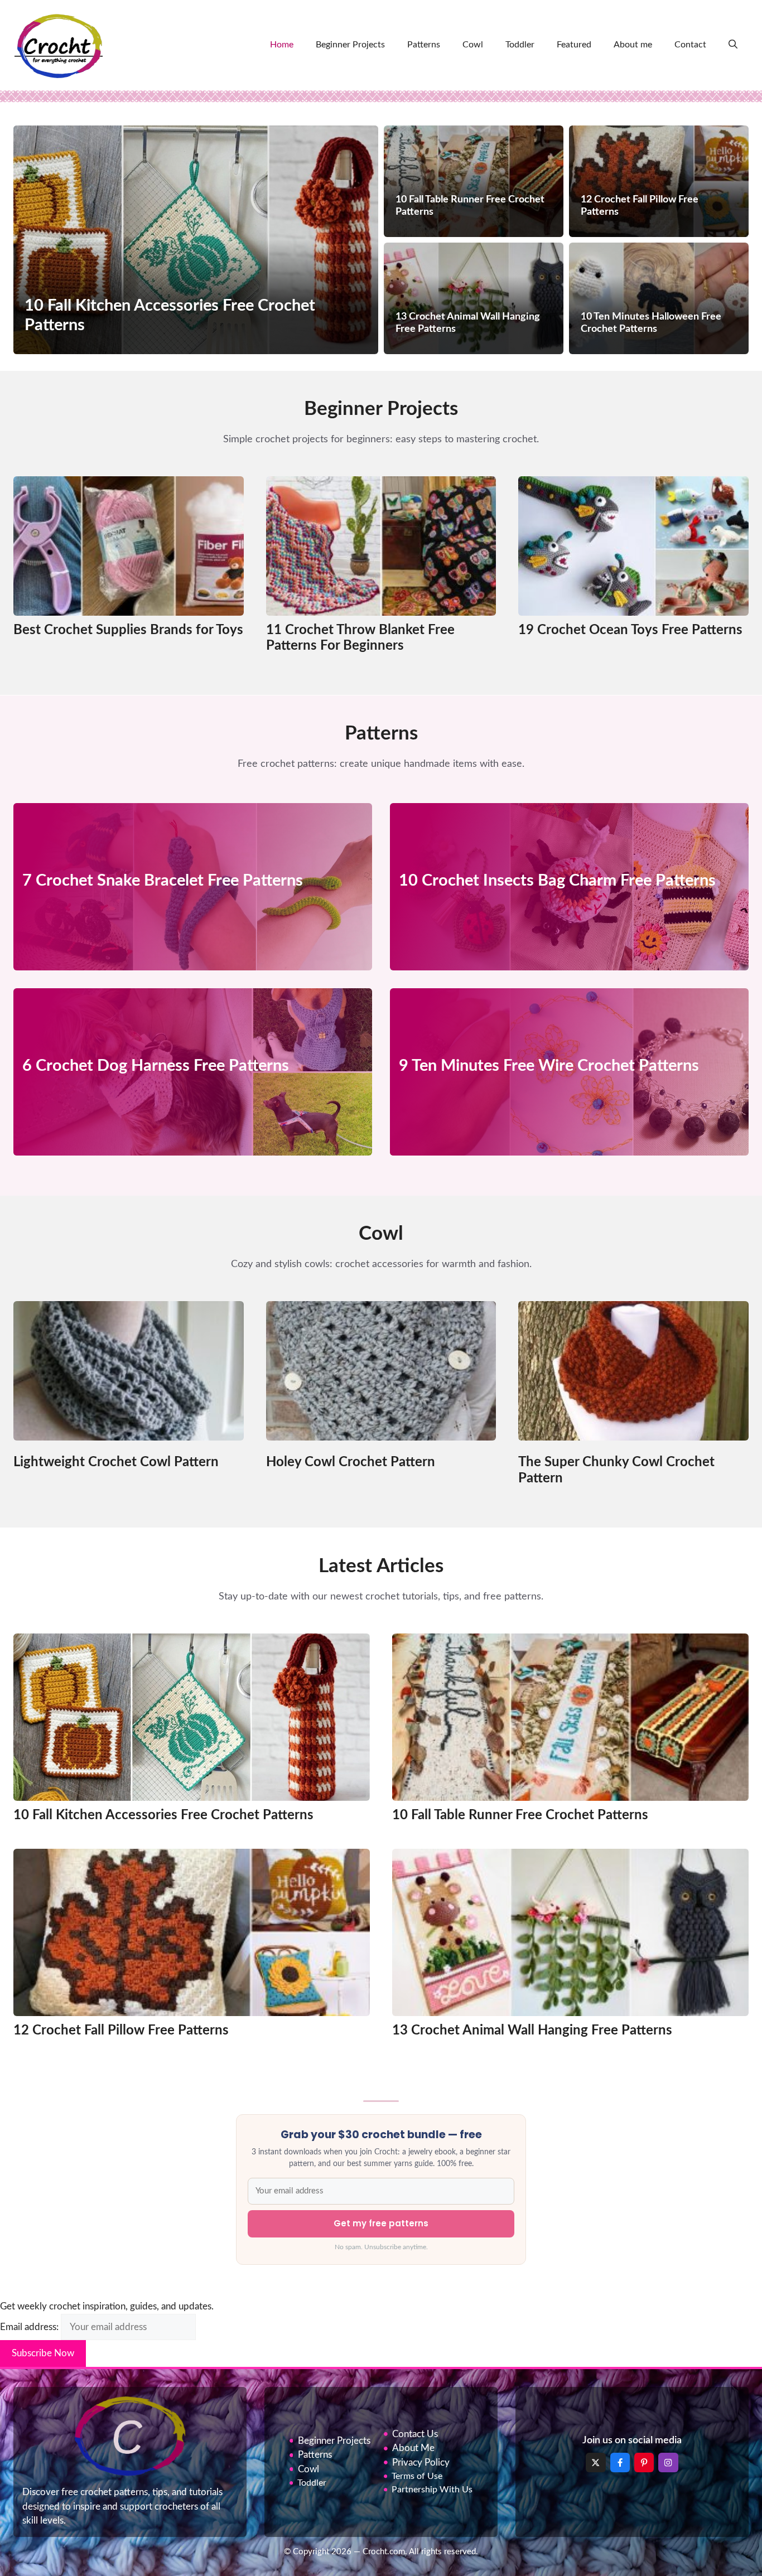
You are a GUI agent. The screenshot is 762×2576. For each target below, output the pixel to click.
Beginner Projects (350, 45)
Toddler (520, 45)
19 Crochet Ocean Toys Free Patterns (630, 630)
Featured (574, 45)
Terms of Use (417, 2477)
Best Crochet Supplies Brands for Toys (128, 630)
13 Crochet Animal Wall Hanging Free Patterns (532, 2031)
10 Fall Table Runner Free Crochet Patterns (520, 1815)
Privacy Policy (421, 2463)
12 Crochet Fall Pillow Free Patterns (121, 2031)
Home (282, 45)
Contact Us (415, 2434)
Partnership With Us (432, 2490)
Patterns (424, 45)
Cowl (473, 45)
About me (633, 45)
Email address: (30, 2327)
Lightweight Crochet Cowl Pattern (116, 1462)
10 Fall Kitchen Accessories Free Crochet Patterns (163, 1815)
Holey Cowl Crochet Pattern (351, 1462)
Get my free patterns (381, 2223)
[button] (733, 45)
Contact (690, 45)
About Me (413, 2449)
